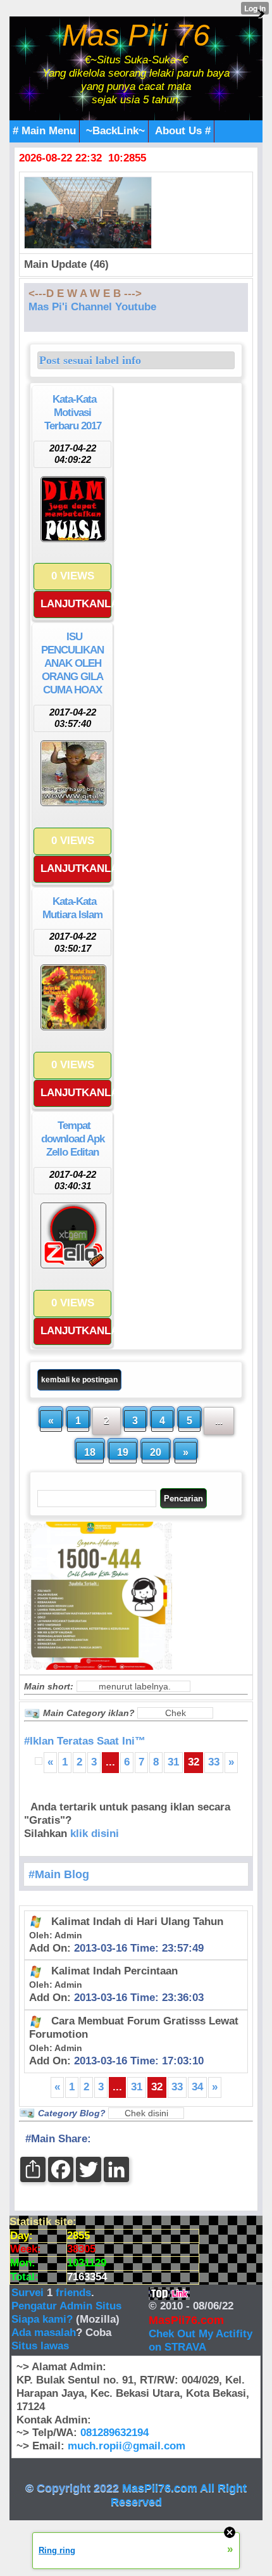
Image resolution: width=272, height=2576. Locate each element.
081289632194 (114, 2433)
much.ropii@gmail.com (127, 2446)
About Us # (183, 131)
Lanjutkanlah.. (76, 604)
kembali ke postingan (79, 1380)
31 (173, 1762)
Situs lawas (40, 2346)
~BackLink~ (115, 131)
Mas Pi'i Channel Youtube (92, 307)
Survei (29, 2293)
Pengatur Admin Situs (66, 2306)
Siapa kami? (42, 2319)
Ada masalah (44, 2333)
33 (214, 1762)
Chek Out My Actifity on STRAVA (201, 2340)
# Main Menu (44, 131)
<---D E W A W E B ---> (85, 294)
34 (197, 2087)
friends (73, 2293)
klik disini (95, 1834)
